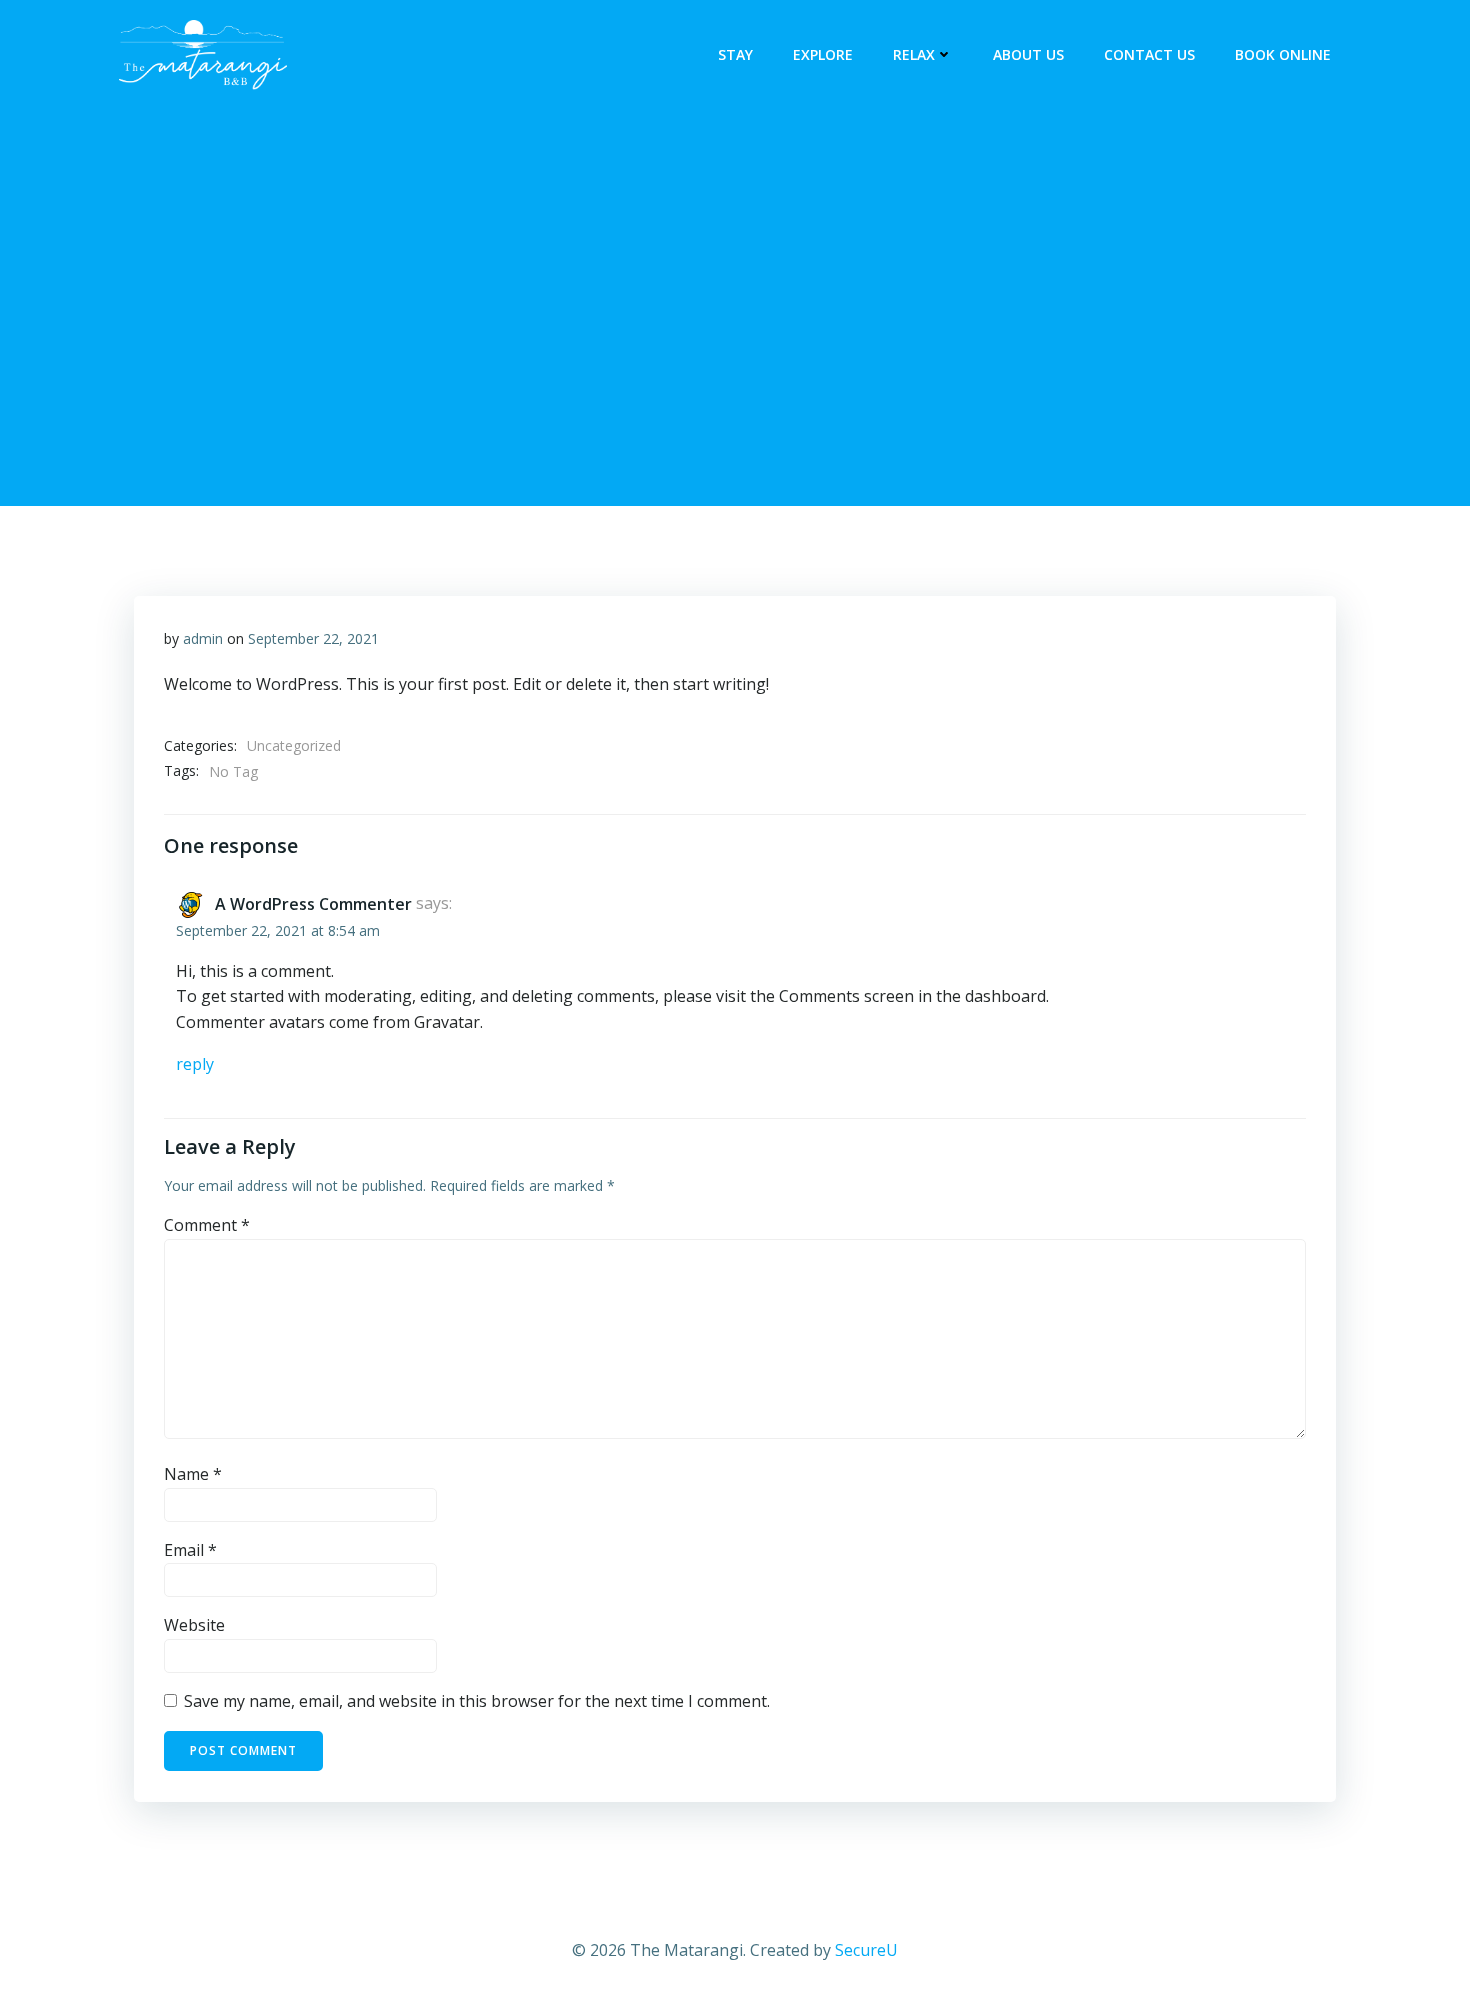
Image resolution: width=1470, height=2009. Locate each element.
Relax (914, 54)
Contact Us (1149, 54)
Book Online (1283, 54)
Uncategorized (294, 745)
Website (194, 1625)
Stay (735, 54)
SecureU (866, 1950)
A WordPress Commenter (313, 904)
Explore (823, 54)
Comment (207, 1225)
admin (203, 638)
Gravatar (447, 1022)
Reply (195, 1064)
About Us (1028, 54)
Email (190, 1550)
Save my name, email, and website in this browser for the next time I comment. (477, 1701)
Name (193, 1474)
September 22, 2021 (313, 638)
